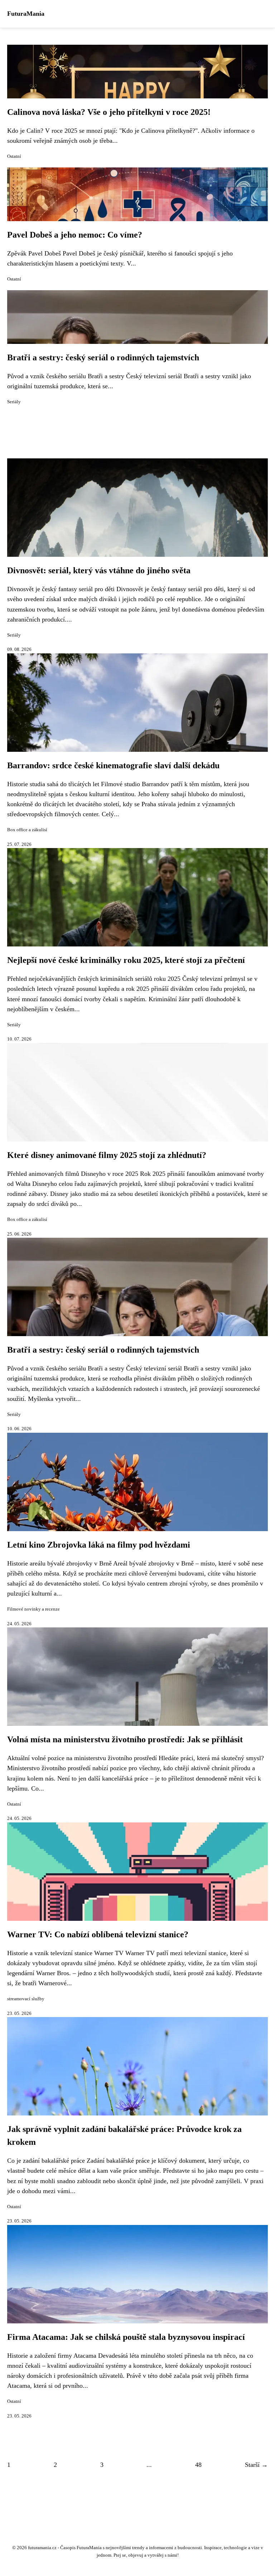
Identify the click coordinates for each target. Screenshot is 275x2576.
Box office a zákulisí (27, 830)
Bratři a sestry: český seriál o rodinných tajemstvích (103, 357)
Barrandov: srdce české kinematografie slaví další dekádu (113, 765)
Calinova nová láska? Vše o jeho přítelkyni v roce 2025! (109, 112)
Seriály (14, 402)
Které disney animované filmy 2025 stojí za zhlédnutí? (107, 1155)
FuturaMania (26, 14)
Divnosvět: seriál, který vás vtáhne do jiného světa (99, 570)
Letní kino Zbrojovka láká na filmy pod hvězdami (99, 1545)
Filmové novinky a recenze (33, 1609)
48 (198, 2465)
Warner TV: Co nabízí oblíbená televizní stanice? (98, 1934)
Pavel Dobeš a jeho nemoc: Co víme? (75, 235)
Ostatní (14, 156)
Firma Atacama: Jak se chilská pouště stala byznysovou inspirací (126, 2337)
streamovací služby (26, 1999)
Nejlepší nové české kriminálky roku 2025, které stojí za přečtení (126, 960)
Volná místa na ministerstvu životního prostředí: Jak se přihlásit (125, 1739)
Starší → (256, 2465)
